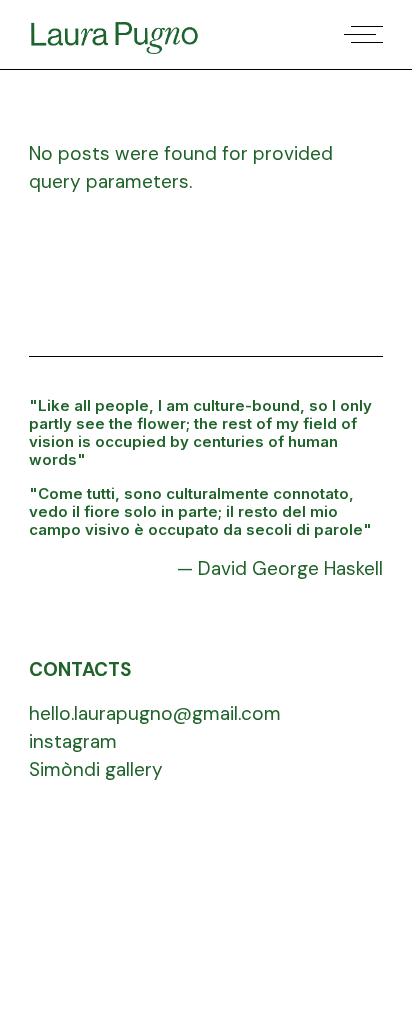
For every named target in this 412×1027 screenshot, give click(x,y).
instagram (73, 741)
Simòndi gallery (96, 769)
